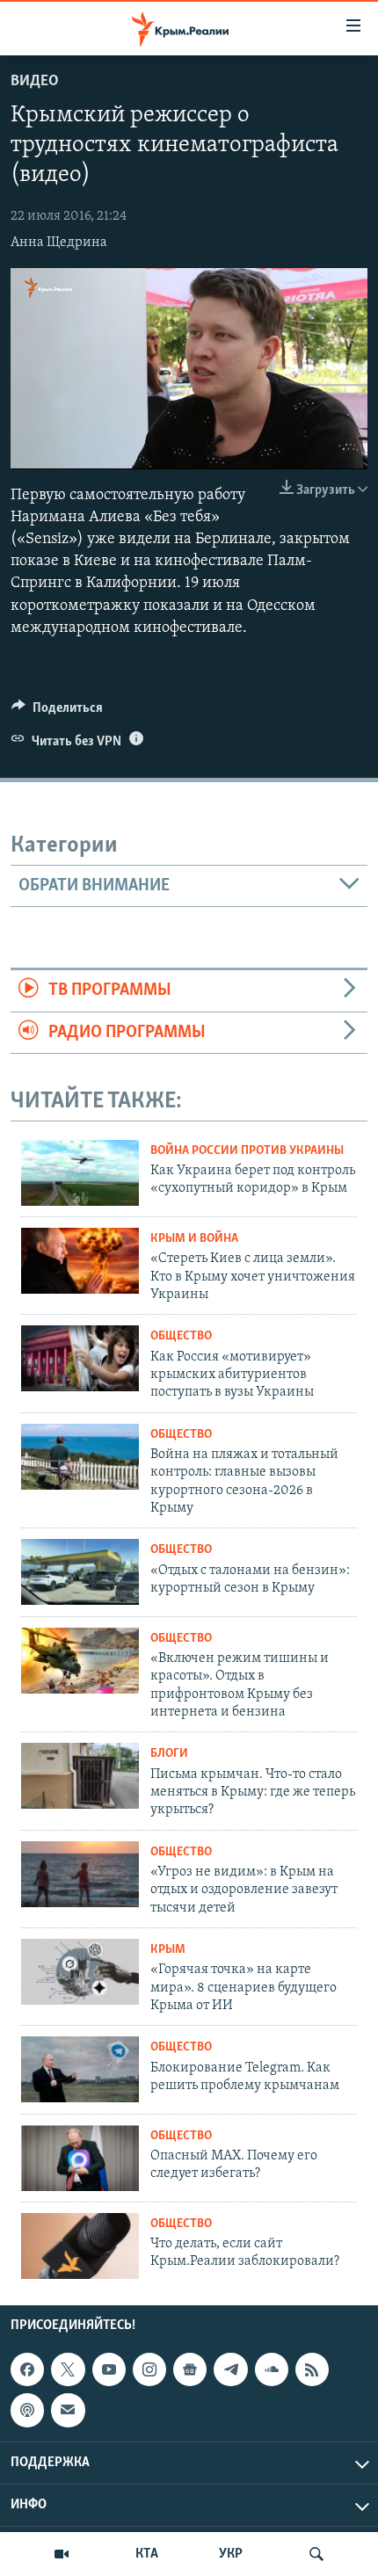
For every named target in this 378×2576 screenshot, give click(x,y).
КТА (147, 2554)
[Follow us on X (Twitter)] (68, 2369)
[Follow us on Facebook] (27, 2369)
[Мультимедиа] (62, 2554)
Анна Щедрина (59, 243)
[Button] (57, 712)
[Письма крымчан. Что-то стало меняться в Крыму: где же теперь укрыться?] (80, 1776)
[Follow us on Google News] (190, 2369)
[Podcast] (27, 2410)
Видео (35, 82)
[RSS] (312, 2369)
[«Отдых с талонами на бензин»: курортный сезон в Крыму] (80, 1572)
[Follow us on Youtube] (109, 2369)
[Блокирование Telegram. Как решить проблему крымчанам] (80, 2069)
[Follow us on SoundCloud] (272, 2369)
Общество (181, 1336)
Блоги (169, 1754)
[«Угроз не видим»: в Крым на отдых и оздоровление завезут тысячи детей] (80, 1874)
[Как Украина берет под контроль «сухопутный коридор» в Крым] (80, 1173)
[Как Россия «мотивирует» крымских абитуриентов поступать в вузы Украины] (80, 1358)
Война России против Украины (247, 1151)
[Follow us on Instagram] (149, 2369)
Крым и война (194, 1239)
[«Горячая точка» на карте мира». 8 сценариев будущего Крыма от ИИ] (80, 1972)
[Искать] (316, 2554)
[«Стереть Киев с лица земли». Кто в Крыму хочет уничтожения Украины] (80, 1261)
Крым (168, 1950)
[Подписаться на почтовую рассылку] (68, 2410)
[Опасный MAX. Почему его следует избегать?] (80, 2158)
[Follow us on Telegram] (230, 2369)
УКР (231, 2554)
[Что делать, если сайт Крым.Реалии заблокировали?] (80, 2246)
